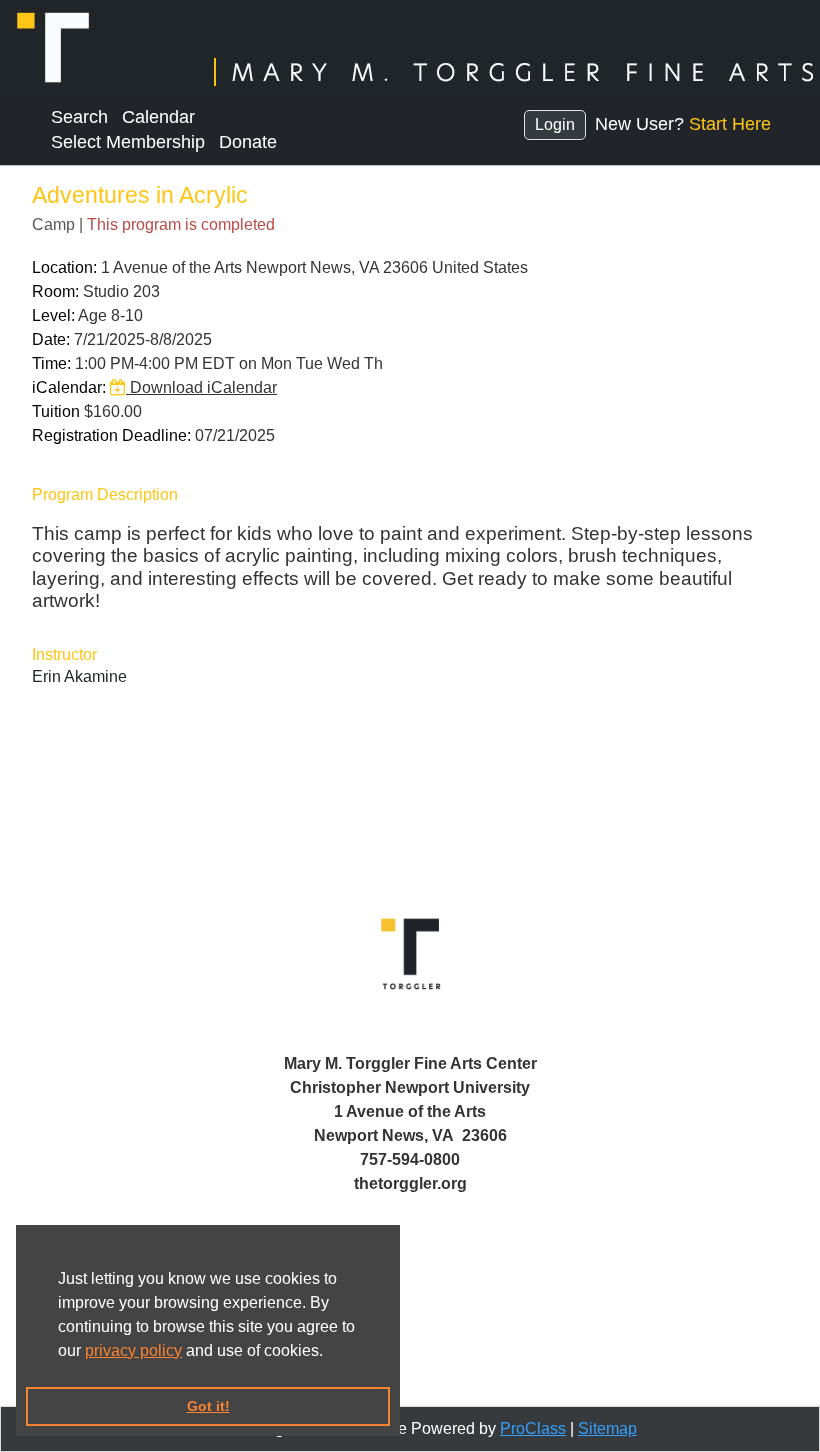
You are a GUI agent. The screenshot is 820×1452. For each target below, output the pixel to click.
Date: (51, 339)
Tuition (56, 411)
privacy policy (133, 1350)
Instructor (64, 654)
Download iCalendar (201, 387)
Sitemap (607, 1428)
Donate (248, 142)
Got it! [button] (208, 1406)
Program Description (105, 494)
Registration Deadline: (111, 435)
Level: (53, 315)
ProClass (533, 1428)
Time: (51, 363)
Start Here (730, 124)
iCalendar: (69, 387)
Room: (55, 291)
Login (555, 124)
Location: (64, 267)
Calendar (158, 117)
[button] (330, 1352)
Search (79, 117)
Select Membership (128, 142)
